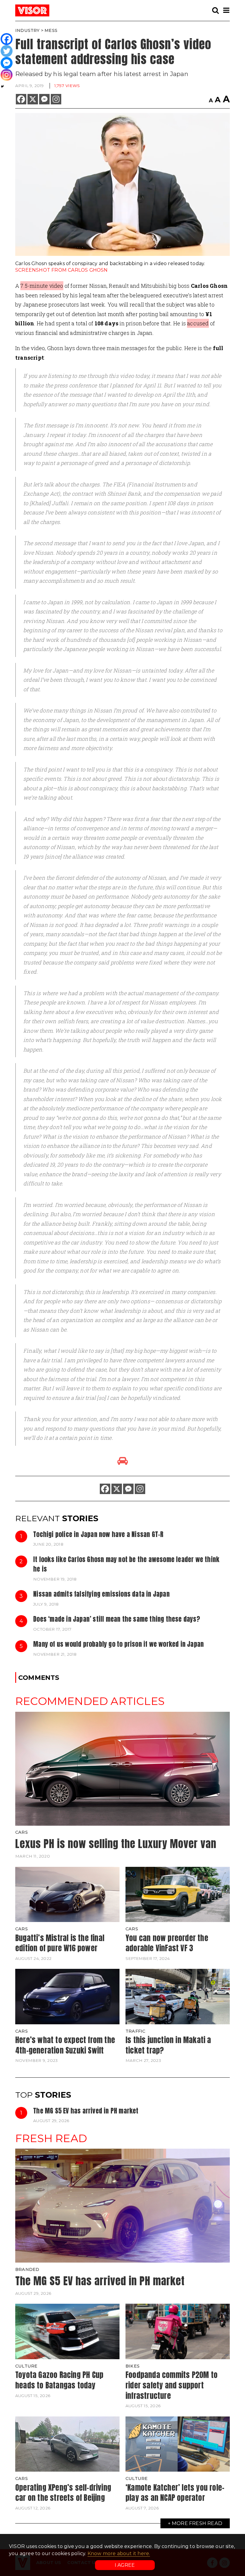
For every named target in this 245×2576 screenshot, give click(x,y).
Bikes (133, 2366)
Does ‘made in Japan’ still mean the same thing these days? (117, 1619)
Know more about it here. (119, 2553)
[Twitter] (7, 51)
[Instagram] (56, 99)
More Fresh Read (197, 2523)
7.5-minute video (42, 286)
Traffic (135, 2031)
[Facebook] (21, 99)
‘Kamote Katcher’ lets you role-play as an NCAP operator (175, 2493)
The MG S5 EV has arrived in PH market (86, 2111)
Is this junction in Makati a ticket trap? (168, 2045)
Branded (27, 2269)
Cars (22, 1832)
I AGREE (125, 2565)
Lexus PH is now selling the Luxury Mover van (116, 1844)
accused (198, 323)
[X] (33, 99)
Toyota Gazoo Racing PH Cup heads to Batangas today (59, 2380)
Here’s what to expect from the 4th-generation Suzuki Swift (65, 2045)
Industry (27, 30)
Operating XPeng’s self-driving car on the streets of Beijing (63, 2493)
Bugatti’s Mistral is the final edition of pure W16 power (60, 1943)
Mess (51, 30)
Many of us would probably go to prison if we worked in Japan (118, 1644)
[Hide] (2, 86)
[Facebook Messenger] (44, 99)
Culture (26, 2366)
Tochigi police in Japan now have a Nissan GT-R (98, 1534)
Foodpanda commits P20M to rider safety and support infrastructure (171, 2385)
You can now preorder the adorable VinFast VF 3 (167, 1943)
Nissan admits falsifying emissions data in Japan (101, 1594)
